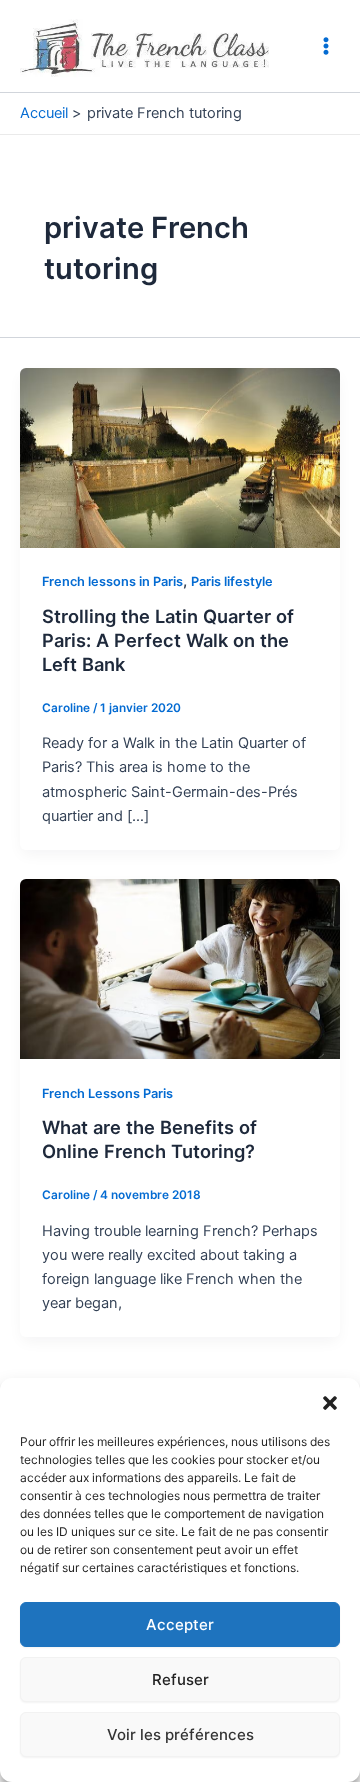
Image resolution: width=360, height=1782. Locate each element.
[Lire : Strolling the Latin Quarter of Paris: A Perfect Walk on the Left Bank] (180, 456)
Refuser (180, 1679)
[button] (330, 1403)
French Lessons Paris (107, 1093)
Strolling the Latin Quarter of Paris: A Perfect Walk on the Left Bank (168, 639)
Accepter (180, 1624)
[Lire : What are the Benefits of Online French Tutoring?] (180, 968)
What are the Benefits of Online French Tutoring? (149, 1139)
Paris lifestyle (232, 581)
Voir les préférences (180, 1734)
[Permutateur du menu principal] (326, 46)
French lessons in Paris (112, 581)
